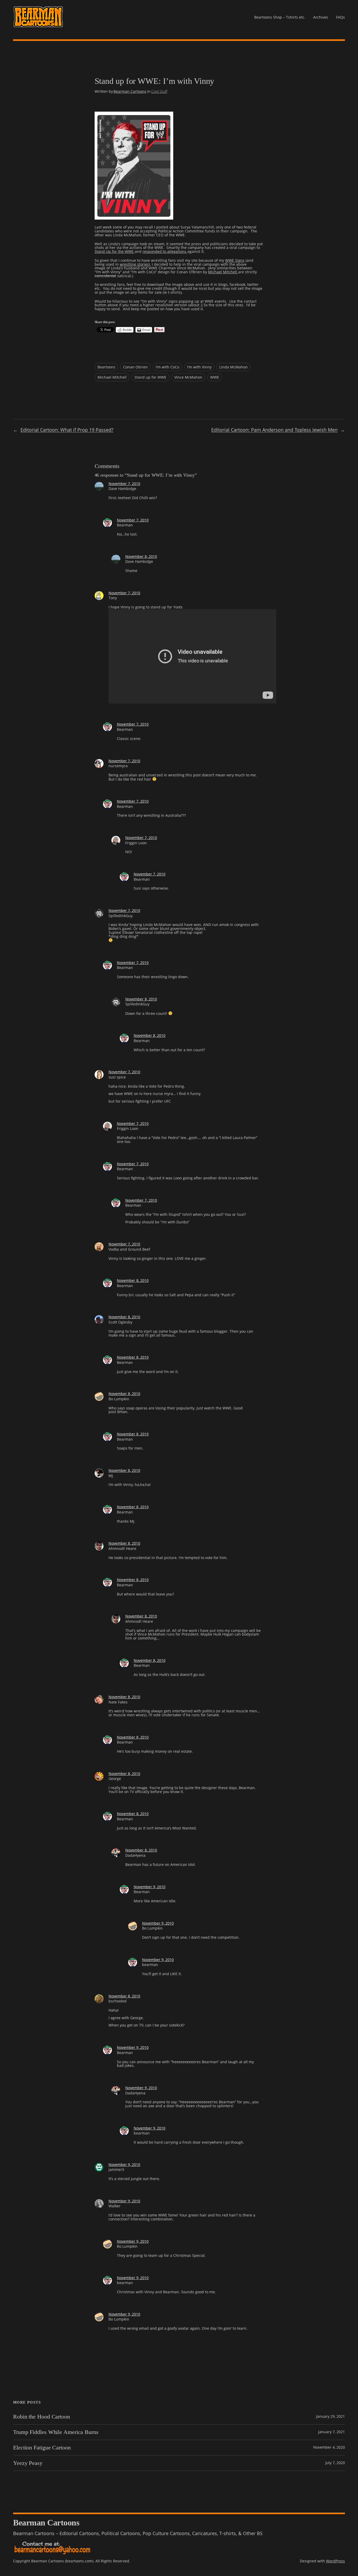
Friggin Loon (136, 843)
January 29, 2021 (330, 2416)
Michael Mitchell (223, 272)
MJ (111, 1476)
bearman (150, 1965)
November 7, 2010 (124, 484)
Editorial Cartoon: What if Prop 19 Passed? (67, 430)
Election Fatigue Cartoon (42, 2448)
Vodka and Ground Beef (129, 1249)
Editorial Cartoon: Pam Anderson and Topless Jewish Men (274, 430)
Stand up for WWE (150, 377)
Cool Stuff (159, 91)
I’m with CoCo (167, 367)
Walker (115, 2206)
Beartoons (106, 367)
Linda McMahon (234, 367)
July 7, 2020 (335, 2463)
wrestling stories (134, 264)
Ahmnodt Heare (122, 1548)
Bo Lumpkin (119, 1399)
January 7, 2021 (332, 2432)
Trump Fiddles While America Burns (56, 2432)
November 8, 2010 (141, 556)
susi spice (117, 1077)
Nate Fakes (118, 1702)
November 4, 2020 (329, 2447)
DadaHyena (135, 1855)
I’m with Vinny (199, 367)
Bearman (125, 525)
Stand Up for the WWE (115, 251)
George (115, 1779)
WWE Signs (235, 260)
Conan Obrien (135, 367)
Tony (113, 598)
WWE (215, 377)
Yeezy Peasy (28, 2463)
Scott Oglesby (120, 1322)
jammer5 (116, 2169)
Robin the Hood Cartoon (42, 2417)
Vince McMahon (188, 377)
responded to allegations (165, 251)
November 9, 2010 (150, 1887)
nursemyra (118, 766)
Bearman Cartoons (130, 91)
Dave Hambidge (122, 489)
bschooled (118, 2001)
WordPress (335, 2561)
